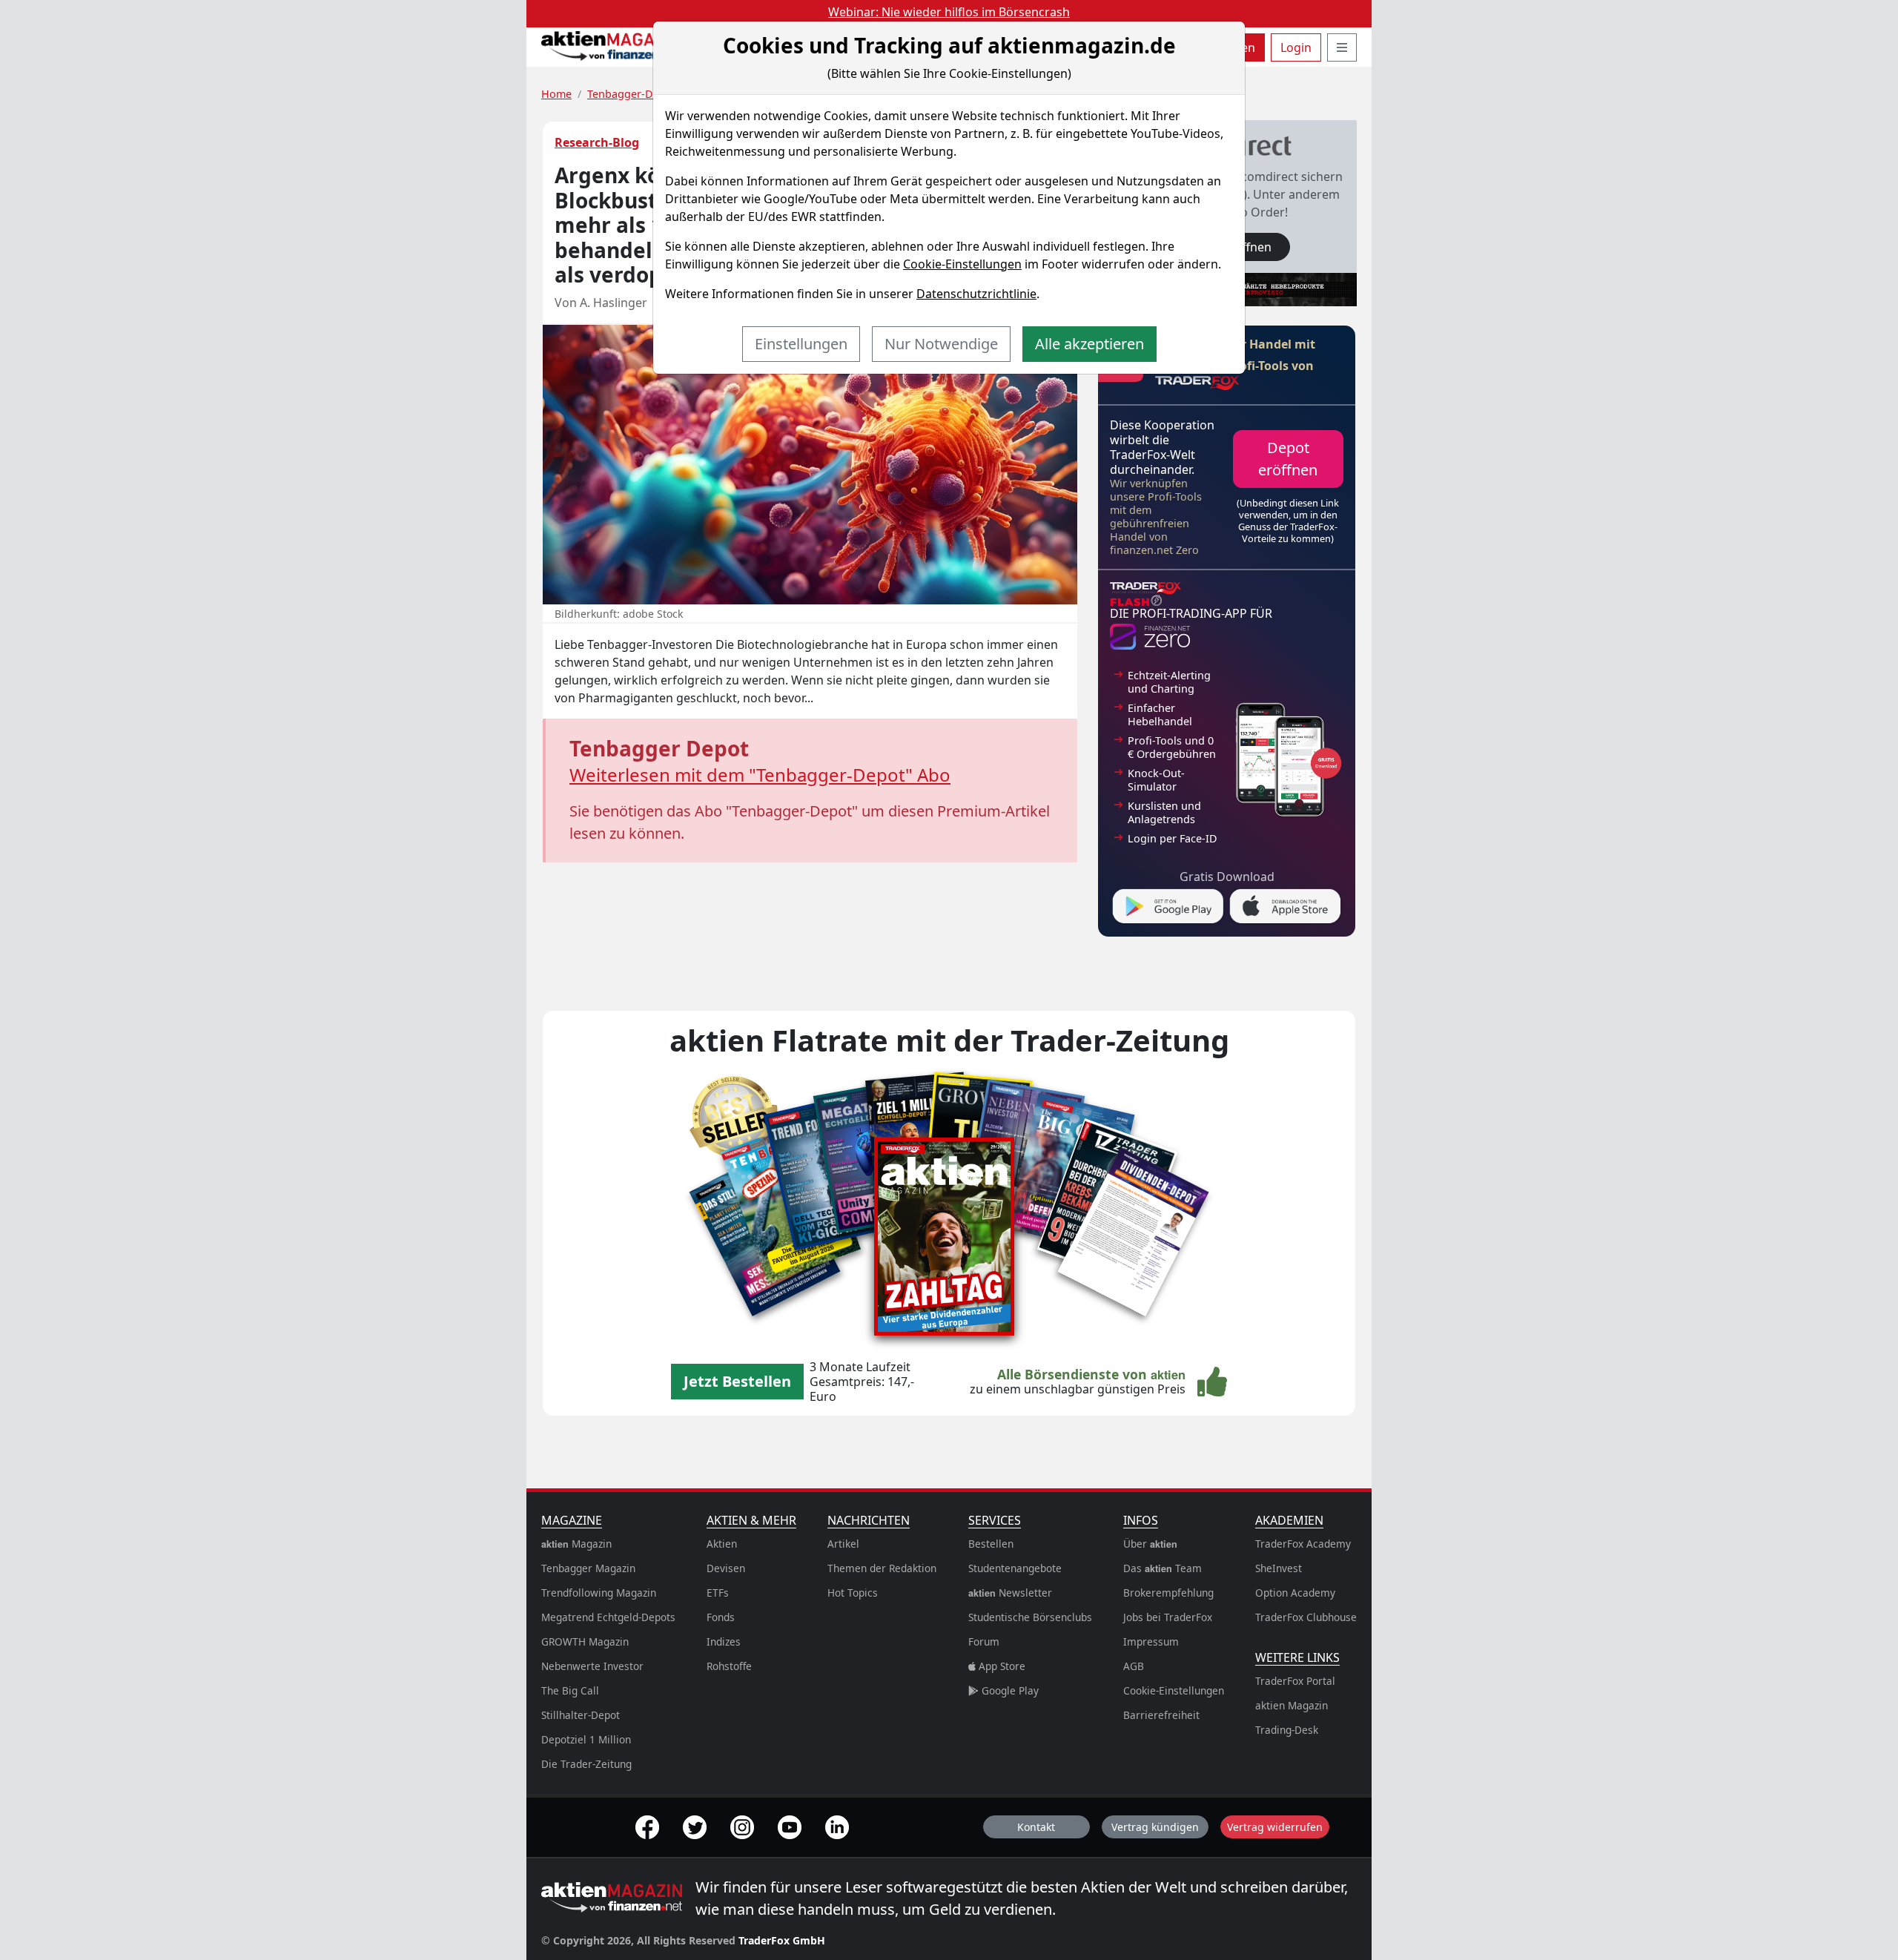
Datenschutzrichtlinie (976, 294)
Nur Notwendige (941, 344)
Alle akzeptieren (1089, 344)
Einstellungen (801, 344)
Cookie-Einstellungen (962, 264)
